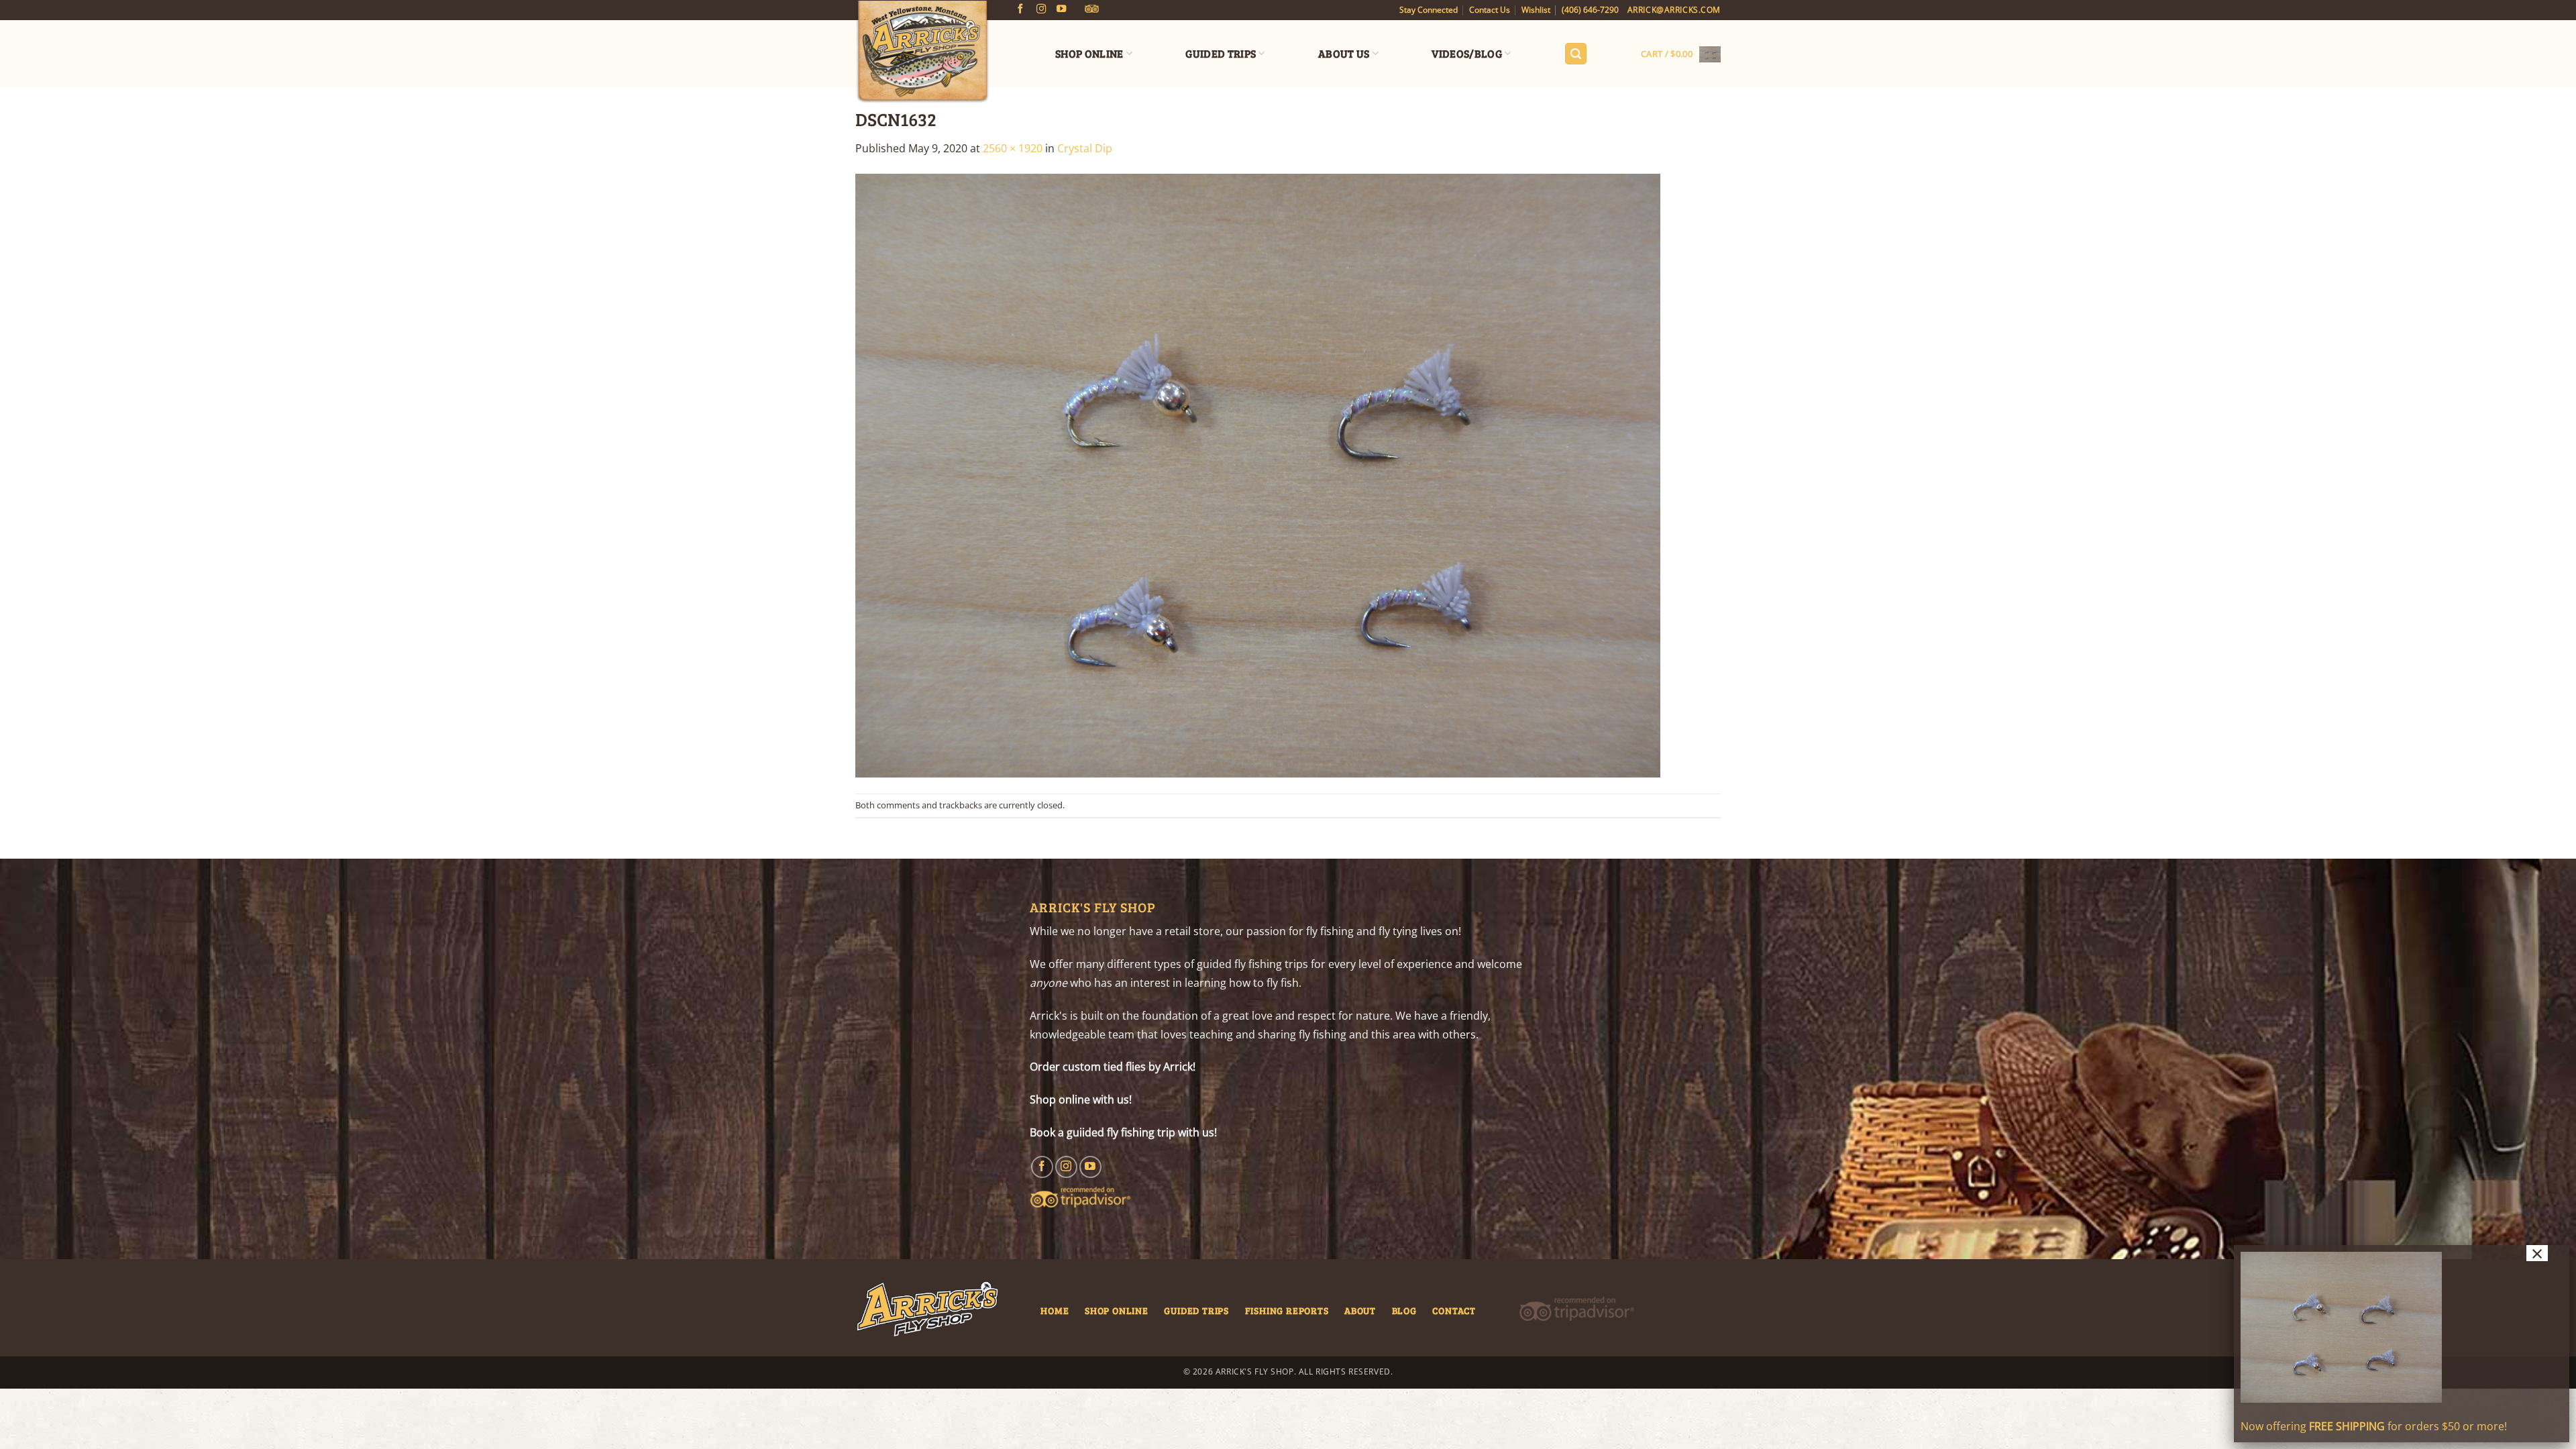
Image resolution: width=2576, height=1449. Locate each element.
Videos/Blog (1467, 53)
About (1360, 1310)
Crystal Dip (1085, 148)
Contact (1454, 1310)
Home (1055, 1310)
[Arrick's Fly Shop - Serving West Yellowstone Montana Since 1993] (922, 52)
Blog (1404, 1310)
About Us (1344, 53)
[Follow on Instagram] (1041, 9)
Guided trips (1196, 1310)
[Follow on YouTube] (1061, 9)
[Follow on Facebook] (1020, 9)
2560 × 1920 (1013, 148)
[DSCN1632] (1258, 474)
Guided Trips (1221, 53)
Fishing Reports (1287, 1310)
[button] (1576, 54)
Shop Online (1089, 53)
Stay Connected (1429, 10)
